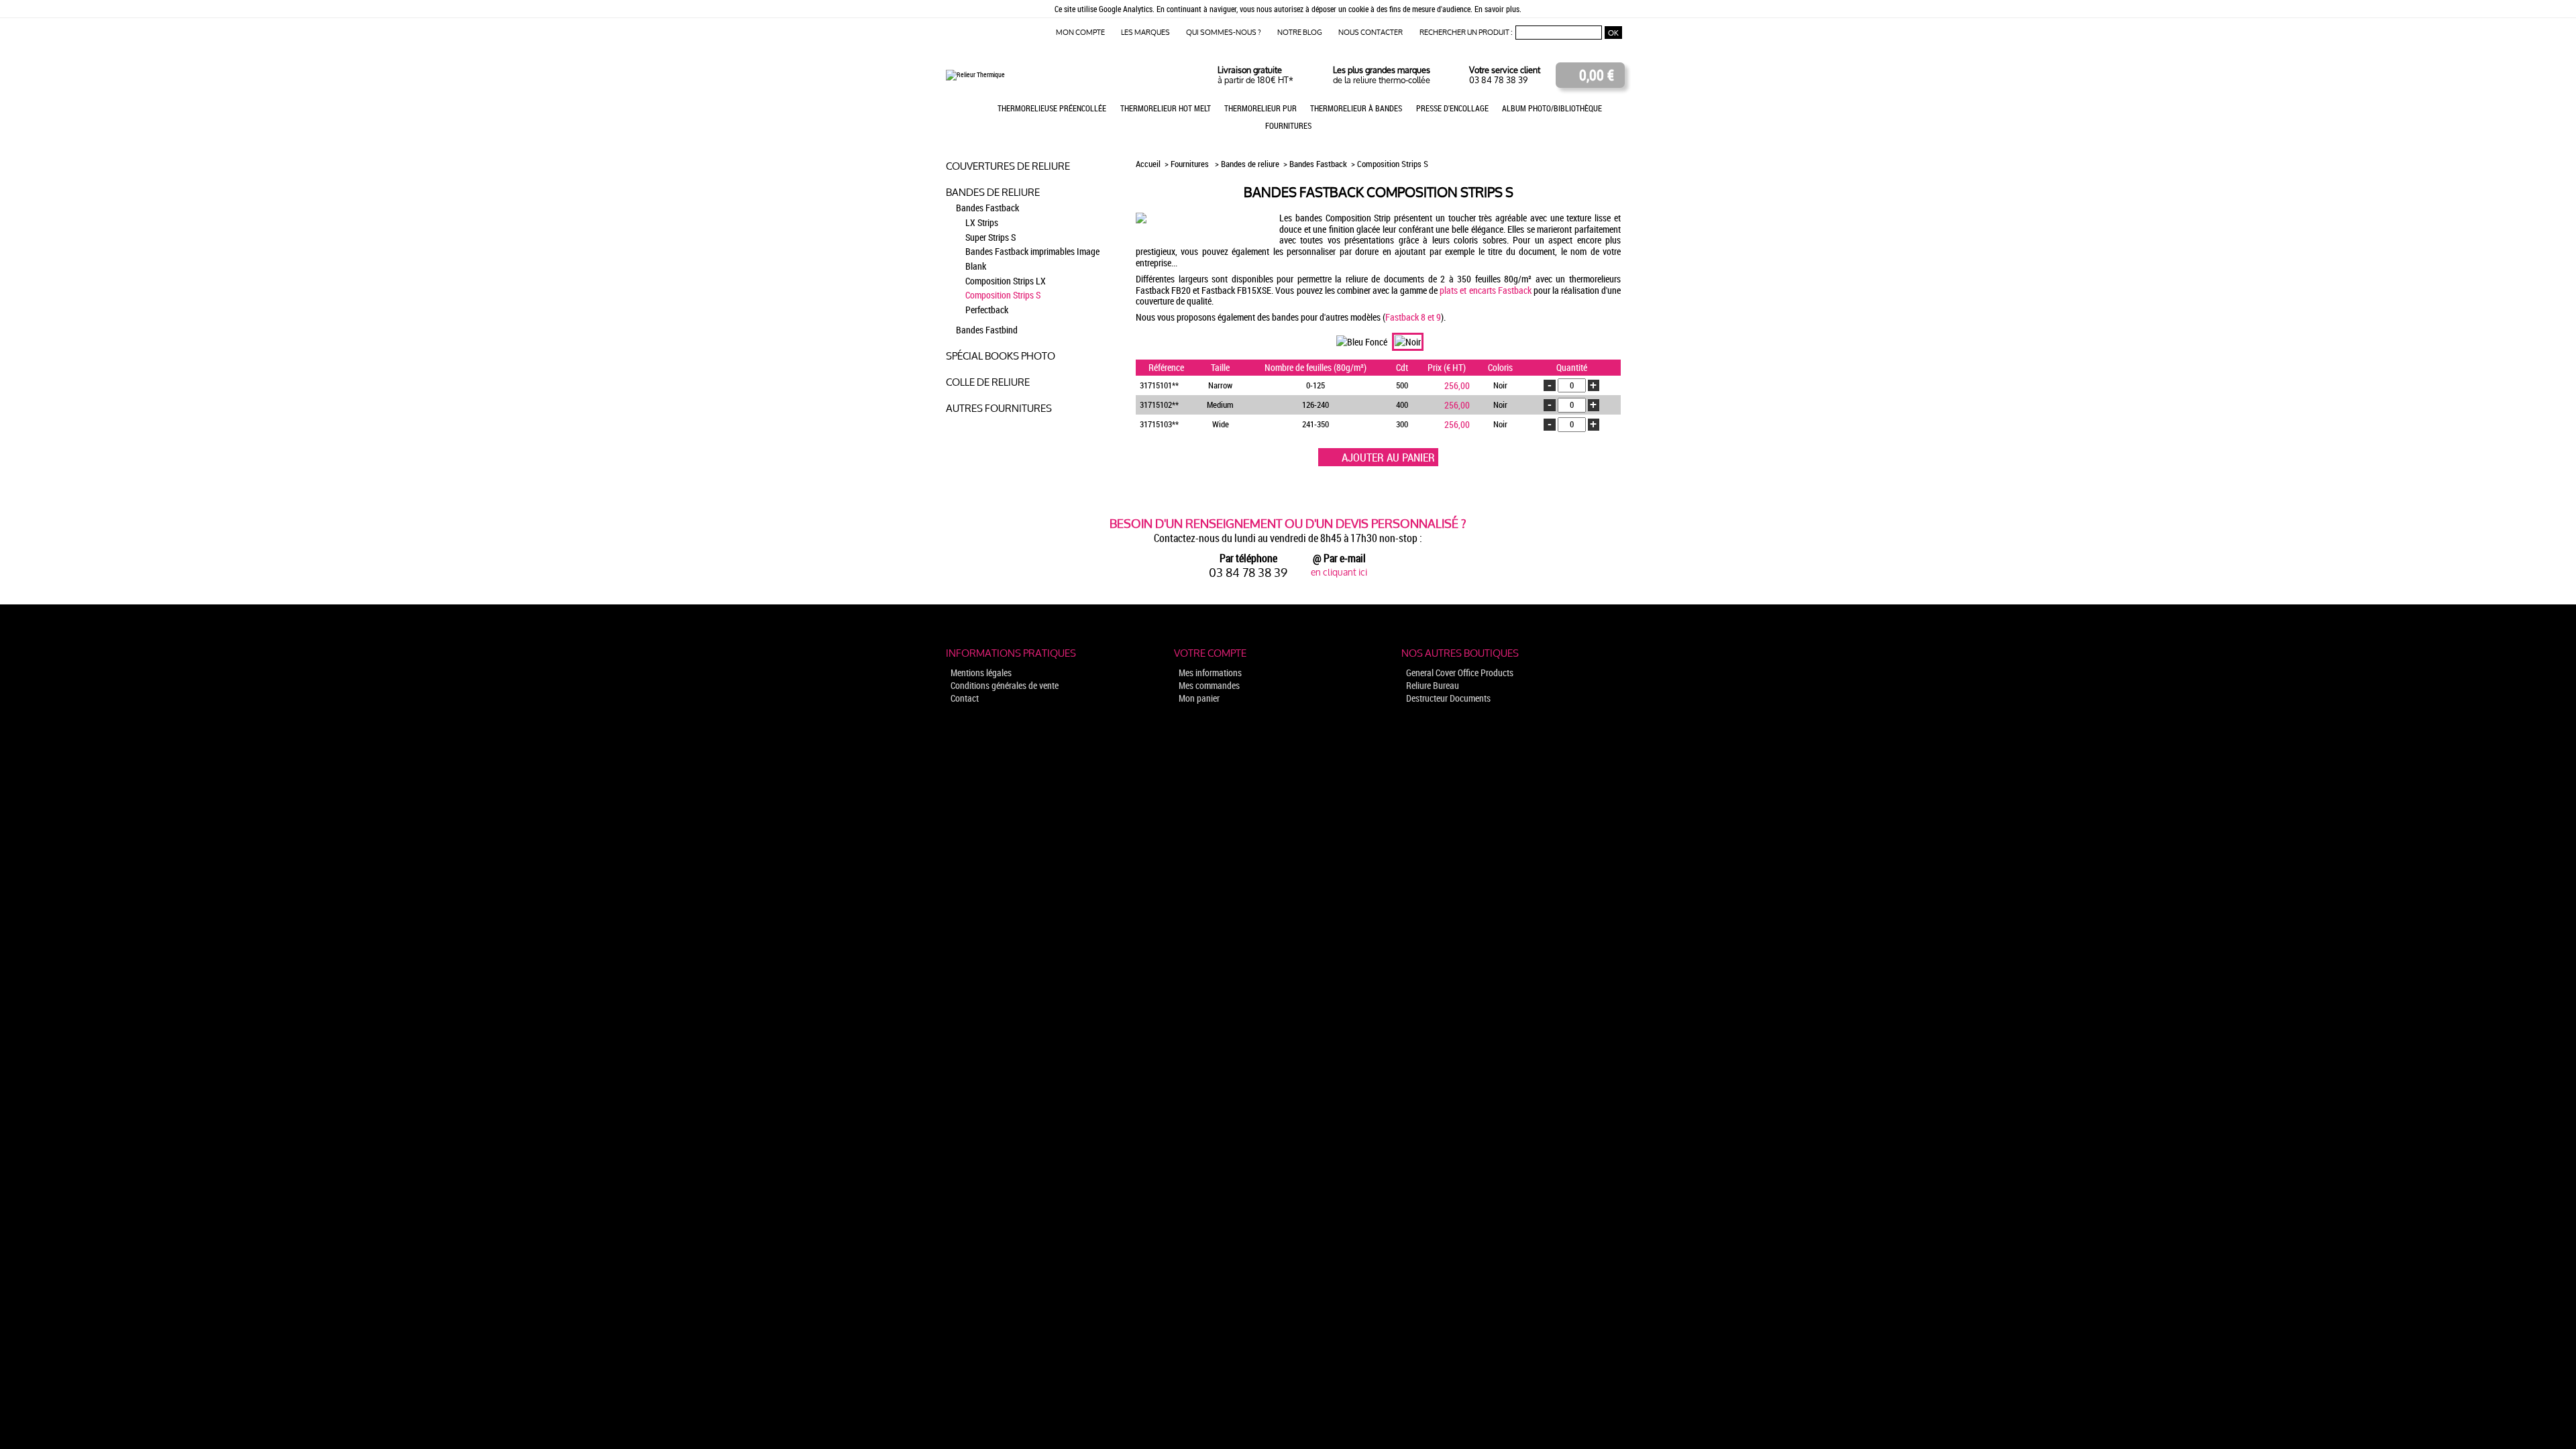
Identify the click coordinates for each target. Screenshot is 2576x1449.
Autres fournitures (999, 408)
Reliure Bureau (1433, 685)
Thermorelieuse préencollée (1052, 108)
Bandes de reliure (993, 192)
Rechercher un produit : (1466, 33)
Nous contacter (1371, 33)
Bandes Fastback (987, 208)
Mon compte (1080, 33)
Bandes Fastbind (987, 330)
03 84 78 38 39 (1498, 80)
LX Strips (982, 223)
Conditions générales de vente (1005, 685)
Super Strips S (990, 237)
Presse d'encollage (1452, 108)
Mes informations (1210, 673)
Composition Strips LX (1006, 281)
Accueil (1149, 164)
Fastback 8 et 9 (1413, 317)
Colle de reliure (988, 382)
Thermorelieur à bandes (1356, 108)
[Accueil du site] (975, 74)
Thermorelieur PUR (1260, 108)
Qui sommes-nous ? (1224, 33)
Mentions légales (981, 673)
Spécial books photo (1001, 356)
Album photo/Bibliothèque (1552, 108)
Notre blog (1300, 33)
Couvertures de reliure (1008, 166)
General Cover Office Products (1460, 673)
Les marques (1145, 33)
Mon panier (1199, 698)
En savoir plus (1497, 9)
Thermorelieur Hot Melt (1166, 108)
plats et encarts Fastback (1485, 290)
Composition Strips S (1003, 295)
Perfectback (987, 310)
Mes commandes (1209, 685)
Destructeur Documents (1448, 698)
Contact (965, 698)
